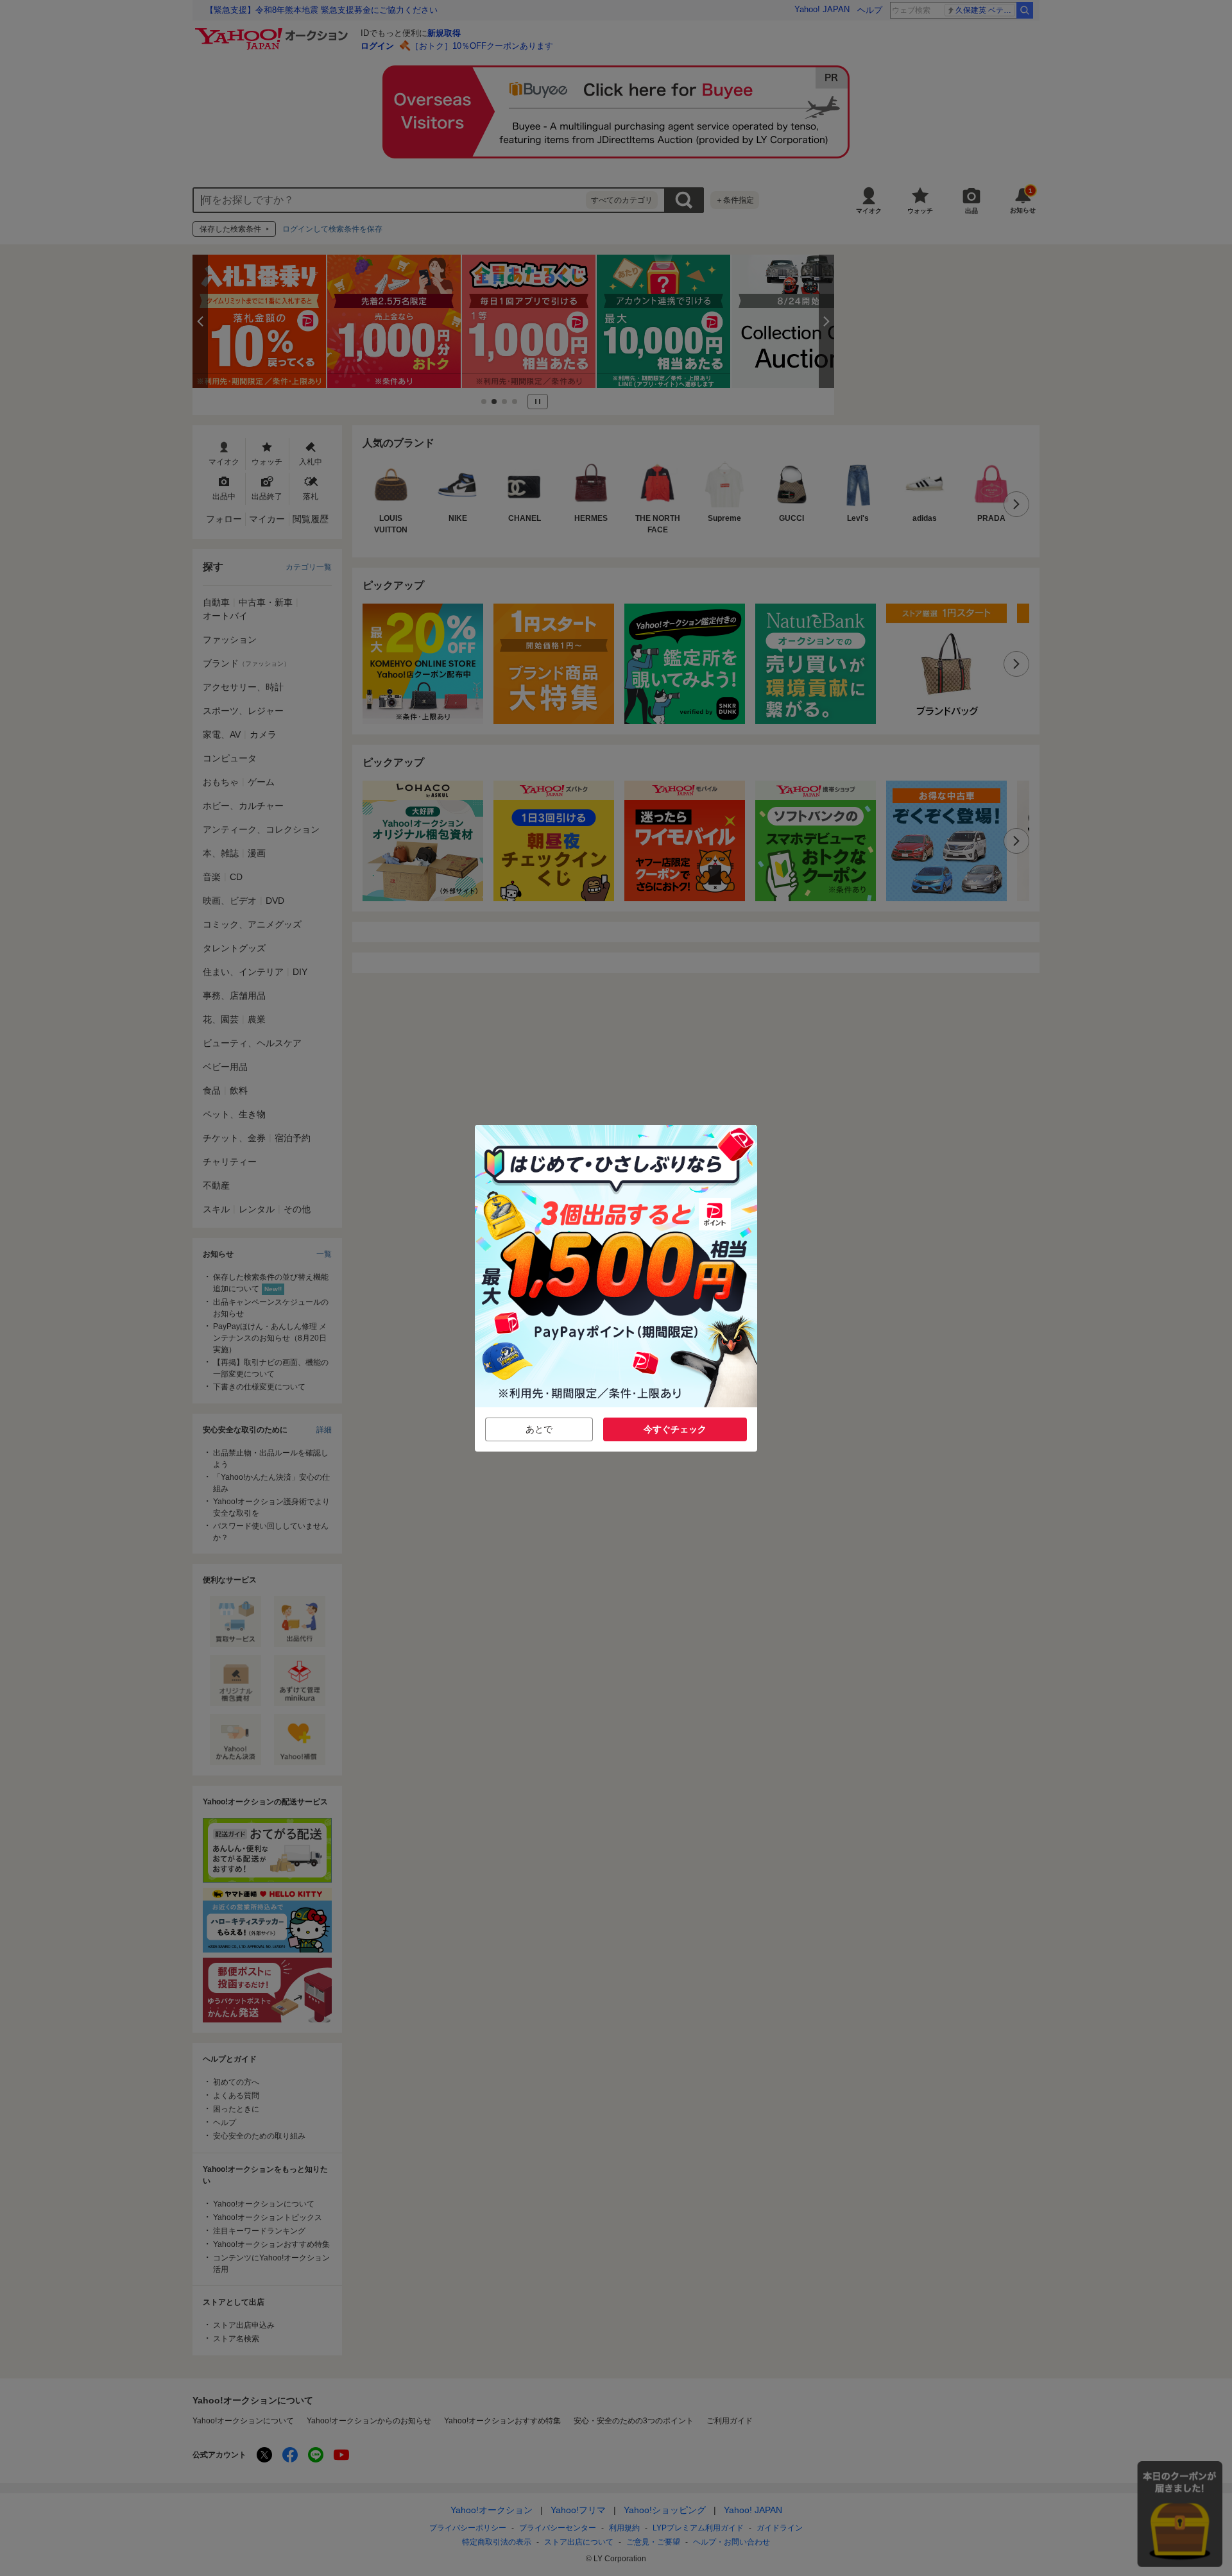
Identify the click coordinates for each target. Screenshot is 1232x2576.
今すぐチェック (675, 1429)
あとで (539, 1429)
